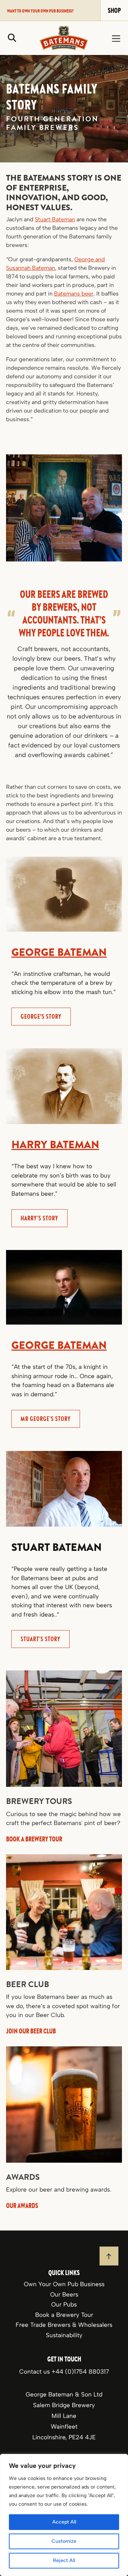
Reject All (64, 2560)
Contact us (35, 2371)
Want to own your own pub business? (40, 11)
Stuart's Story (41, 1639)
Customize (64, 2541)
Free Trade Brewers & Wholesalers (64, 2325)
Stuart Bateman (55, 219)
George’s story (41, 1016)
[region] (64, 2515)
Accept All (64, 2522)
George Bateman (59, 952)
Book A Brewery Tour (34, 1838)
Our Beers (64, 2294)
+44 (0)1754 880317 (80, 2371)
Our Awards (22, 2205)
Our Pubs (64, 2304)
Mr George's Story (46, 1419)
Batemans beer (74, 294)
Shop (114, 10)
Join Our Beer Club (31, 2031)
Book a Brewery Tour (64, 2314)
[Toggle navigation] (116, 38)
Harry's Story (39, 1218)
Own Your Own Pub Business (64, 2284)
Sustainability (64, 2335)
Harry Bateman (55, 1145)
